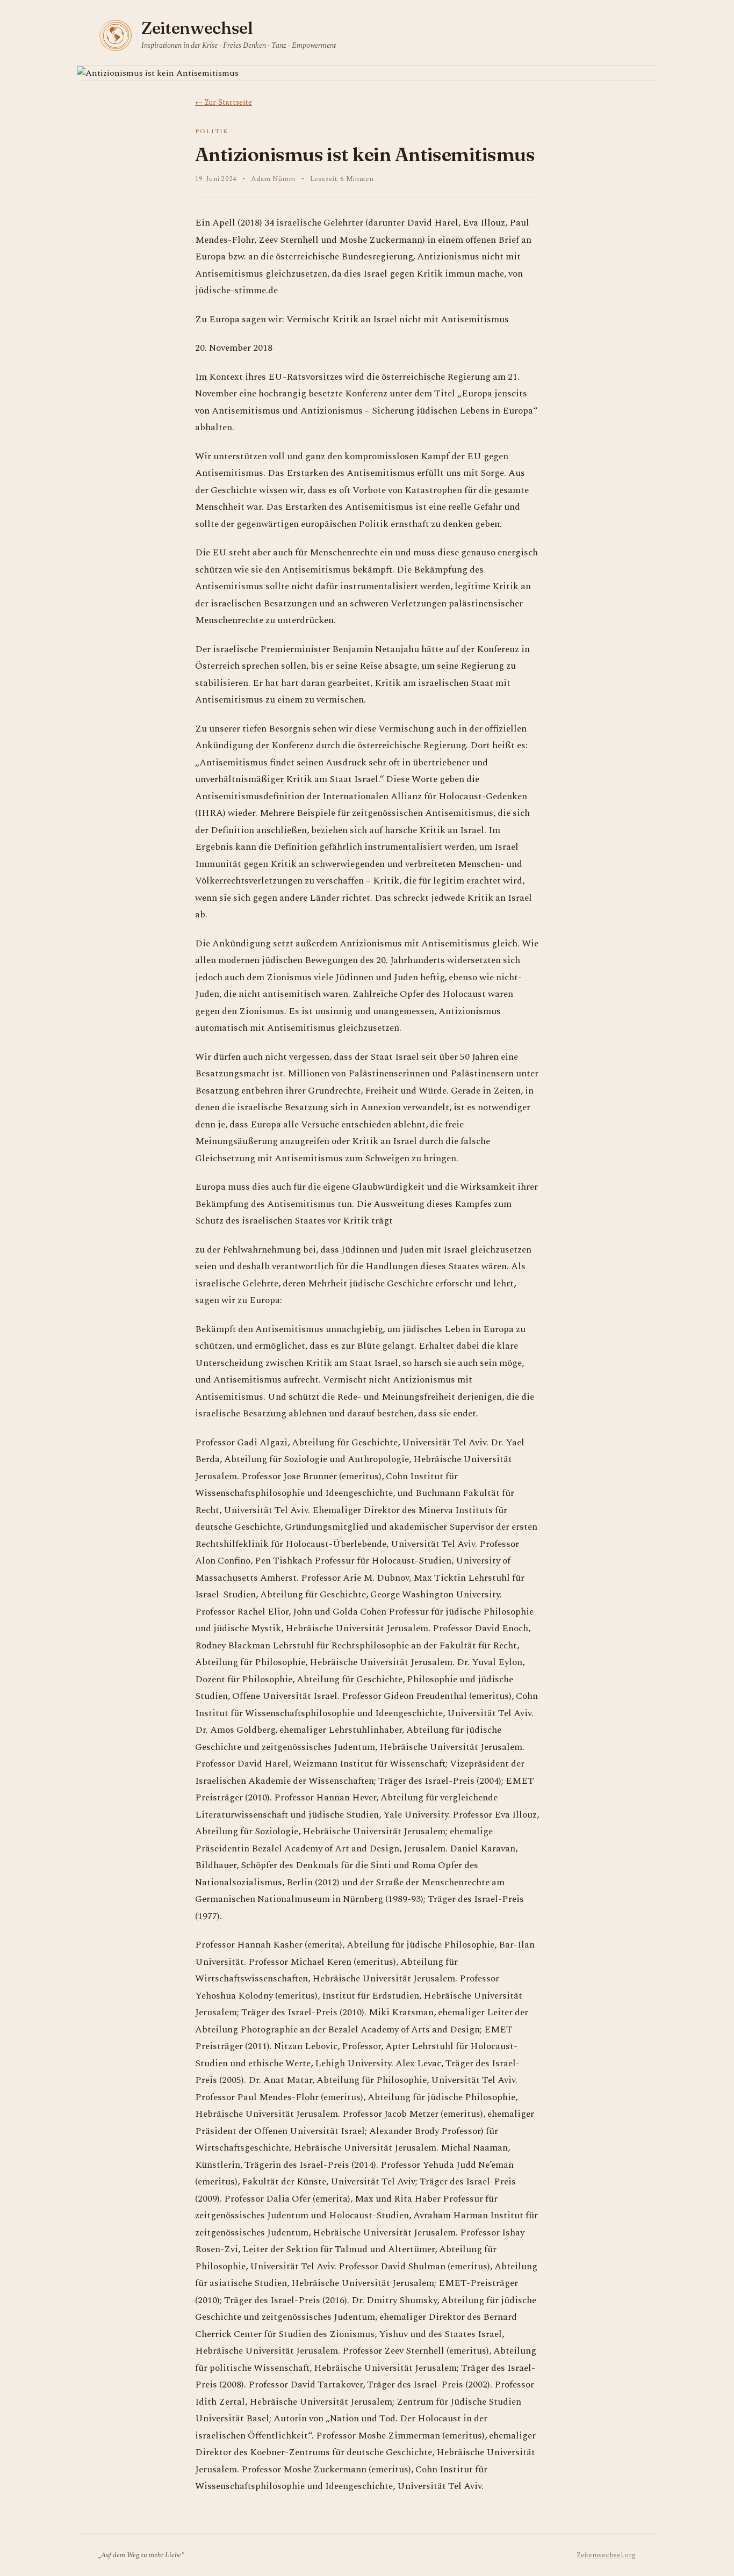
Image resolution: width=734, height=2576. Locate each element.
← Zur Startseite (224, 102)
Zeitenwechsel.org (606, 2555)
